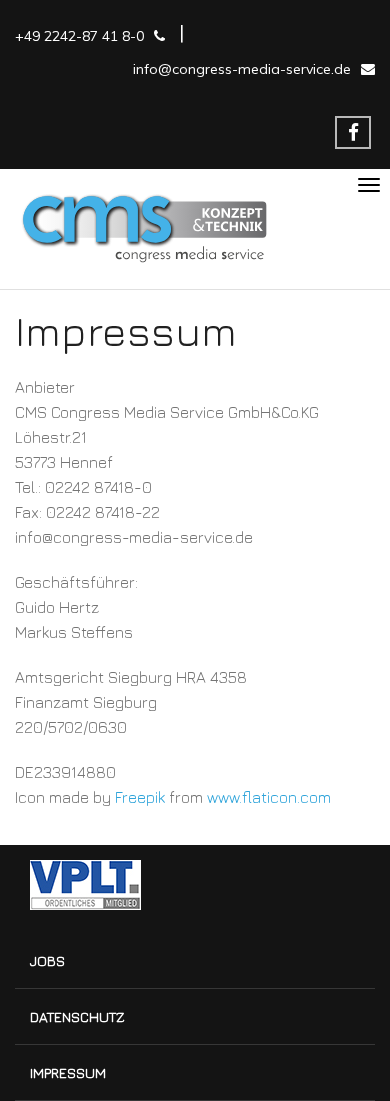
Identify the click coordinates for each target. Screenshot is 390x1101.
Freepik (140, 797)
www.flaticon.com (269, 797)
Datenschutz (77, 1016)
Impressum (68, 1072)
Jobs (47, 960)
